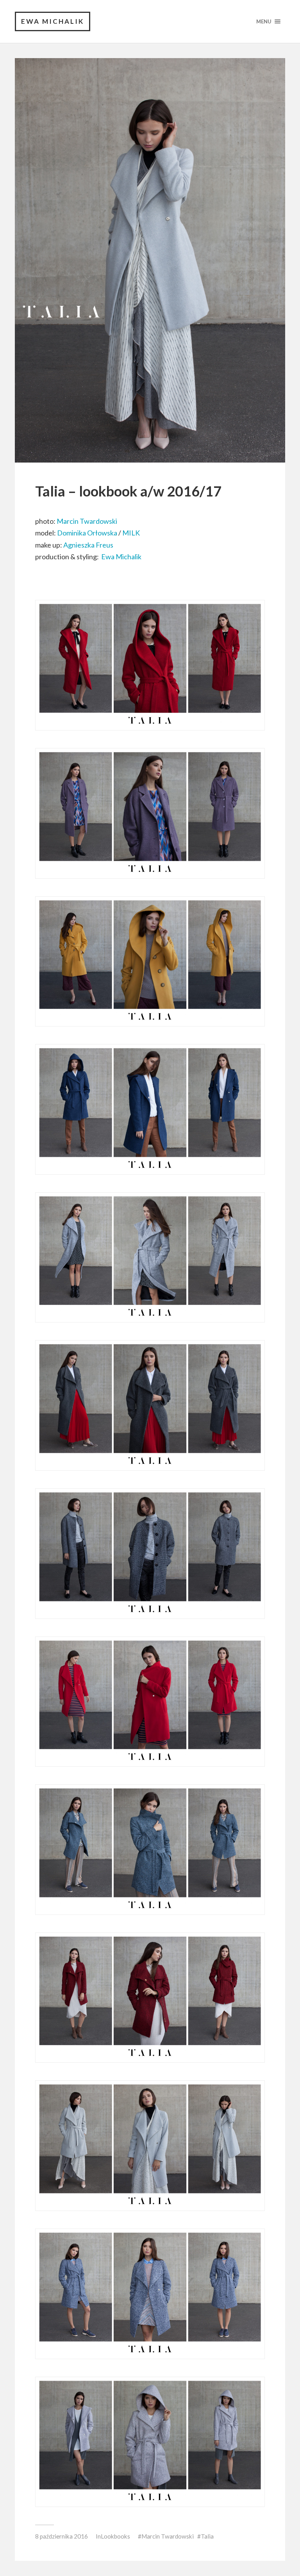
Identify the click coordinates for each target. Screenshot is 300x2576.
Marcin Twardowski (87, 521)
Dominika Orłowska (87, 533)
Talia (207, 2536)
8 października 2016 (62, 2536)
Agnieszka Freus (89, 545)
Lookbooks (115, 2536)
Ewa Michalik (53, 21)
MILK (131, 533)
